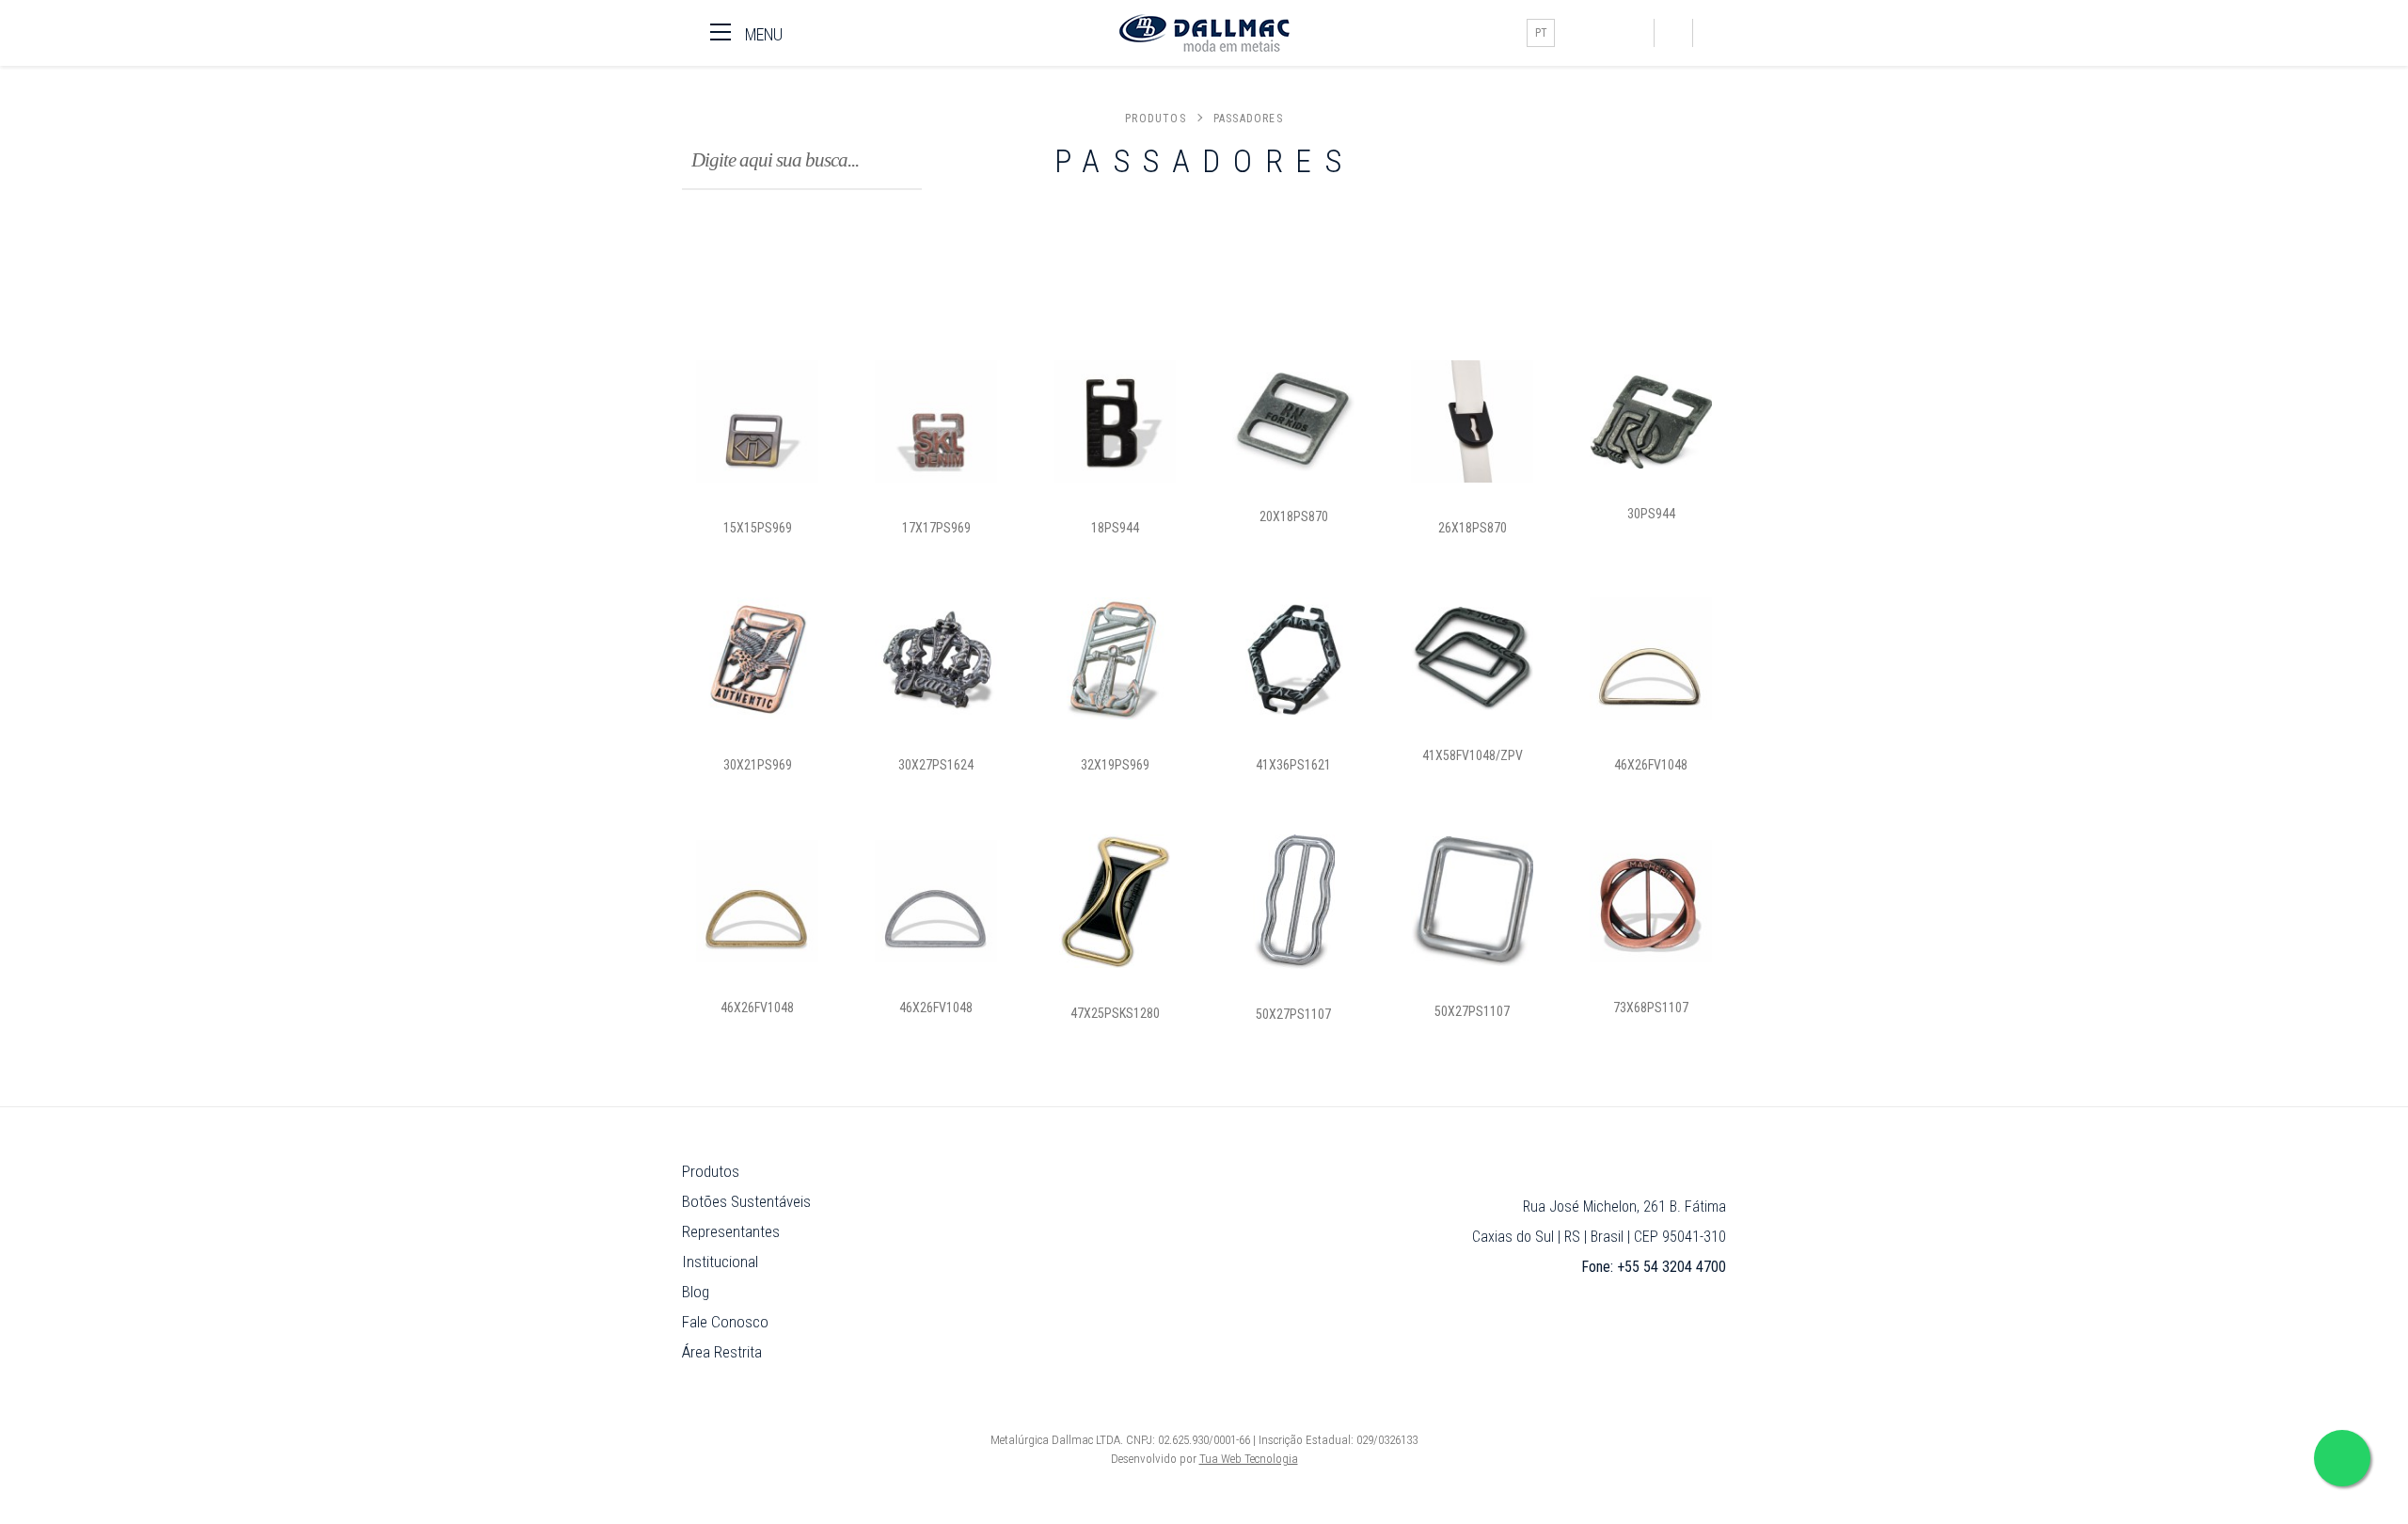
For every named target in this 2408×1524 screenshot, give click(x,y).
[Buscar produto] (1673, 33)
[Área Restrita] (1712, 33)
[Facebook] (1578, 33)
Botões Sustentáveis (746, 1201)
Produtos (1156, 119)
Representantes (731, 1231)
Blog (696, 1292)
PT (1541, 33)
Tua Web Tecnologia (1249, 1459)
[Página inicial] (1204, 33)
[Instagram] (1607, 33)
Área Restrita (722, 1352)
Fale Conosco (725, 1322)
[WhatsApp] (1635, 33)
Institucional (720, 1262)
